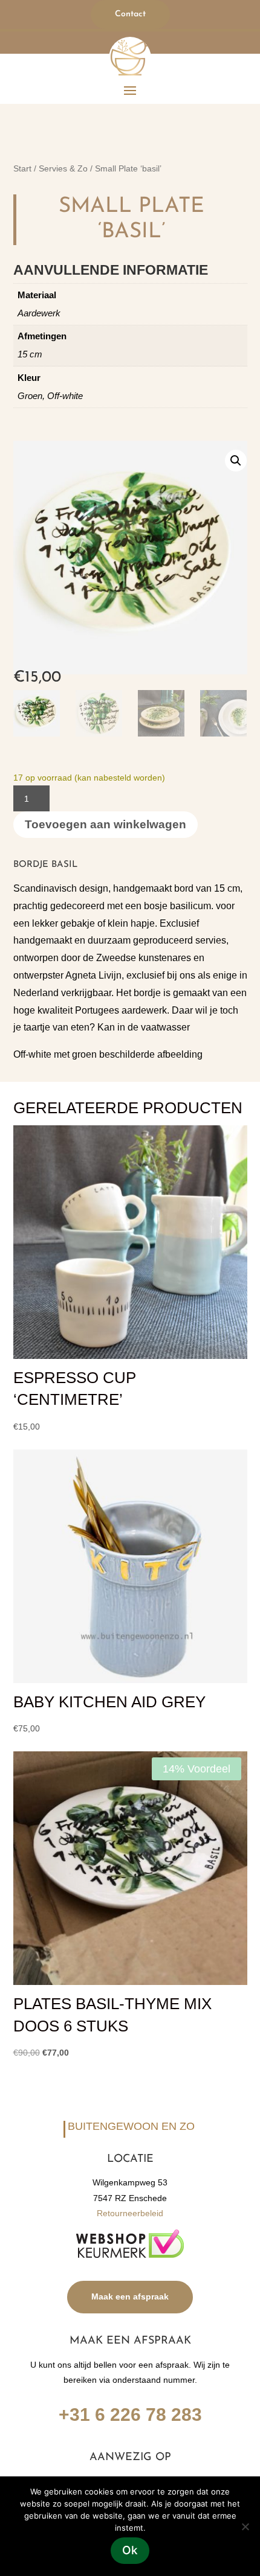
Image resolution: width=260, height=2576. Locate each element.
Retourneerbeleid (130, 2213)
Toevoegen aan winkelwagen (106, 824)
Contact (130, 14)
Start (22, 169)
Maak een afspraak (130, 2296)
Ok (130, 2550)
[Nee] (245, 2526)
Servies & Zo (63, 169)
